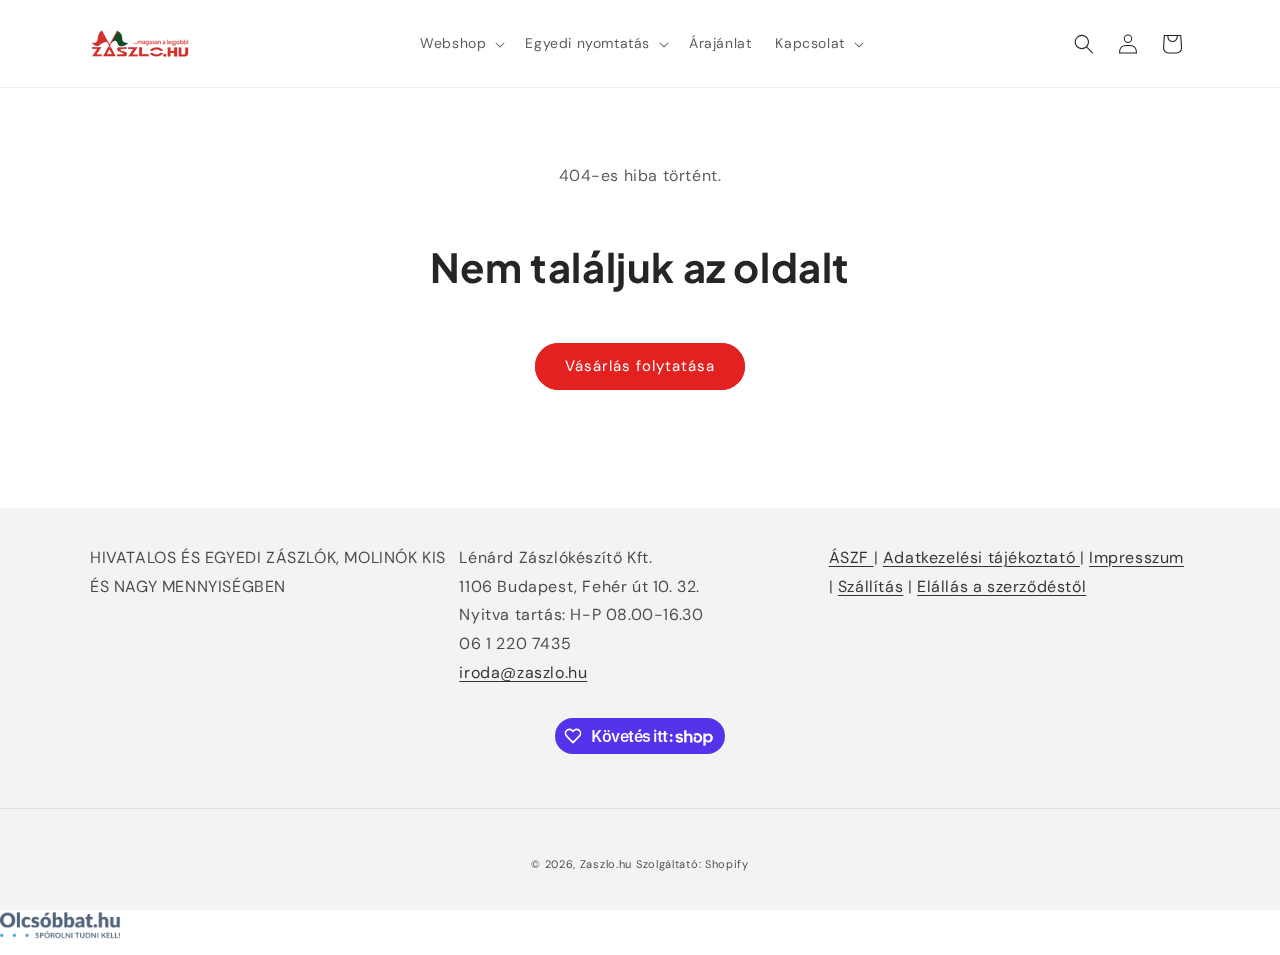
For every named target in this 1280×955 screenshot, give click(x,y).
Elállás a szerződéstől (1001, 586)
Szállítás (870, 586)
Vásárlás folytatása (640, 366)
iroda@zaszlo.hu (523, 672)
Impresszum (1136, 557)
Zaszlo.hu (606, 864)
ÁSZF (851, 557)
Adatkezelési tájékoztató (981, 557)
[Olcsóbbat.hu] (640, 930)
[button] (460, 43)
